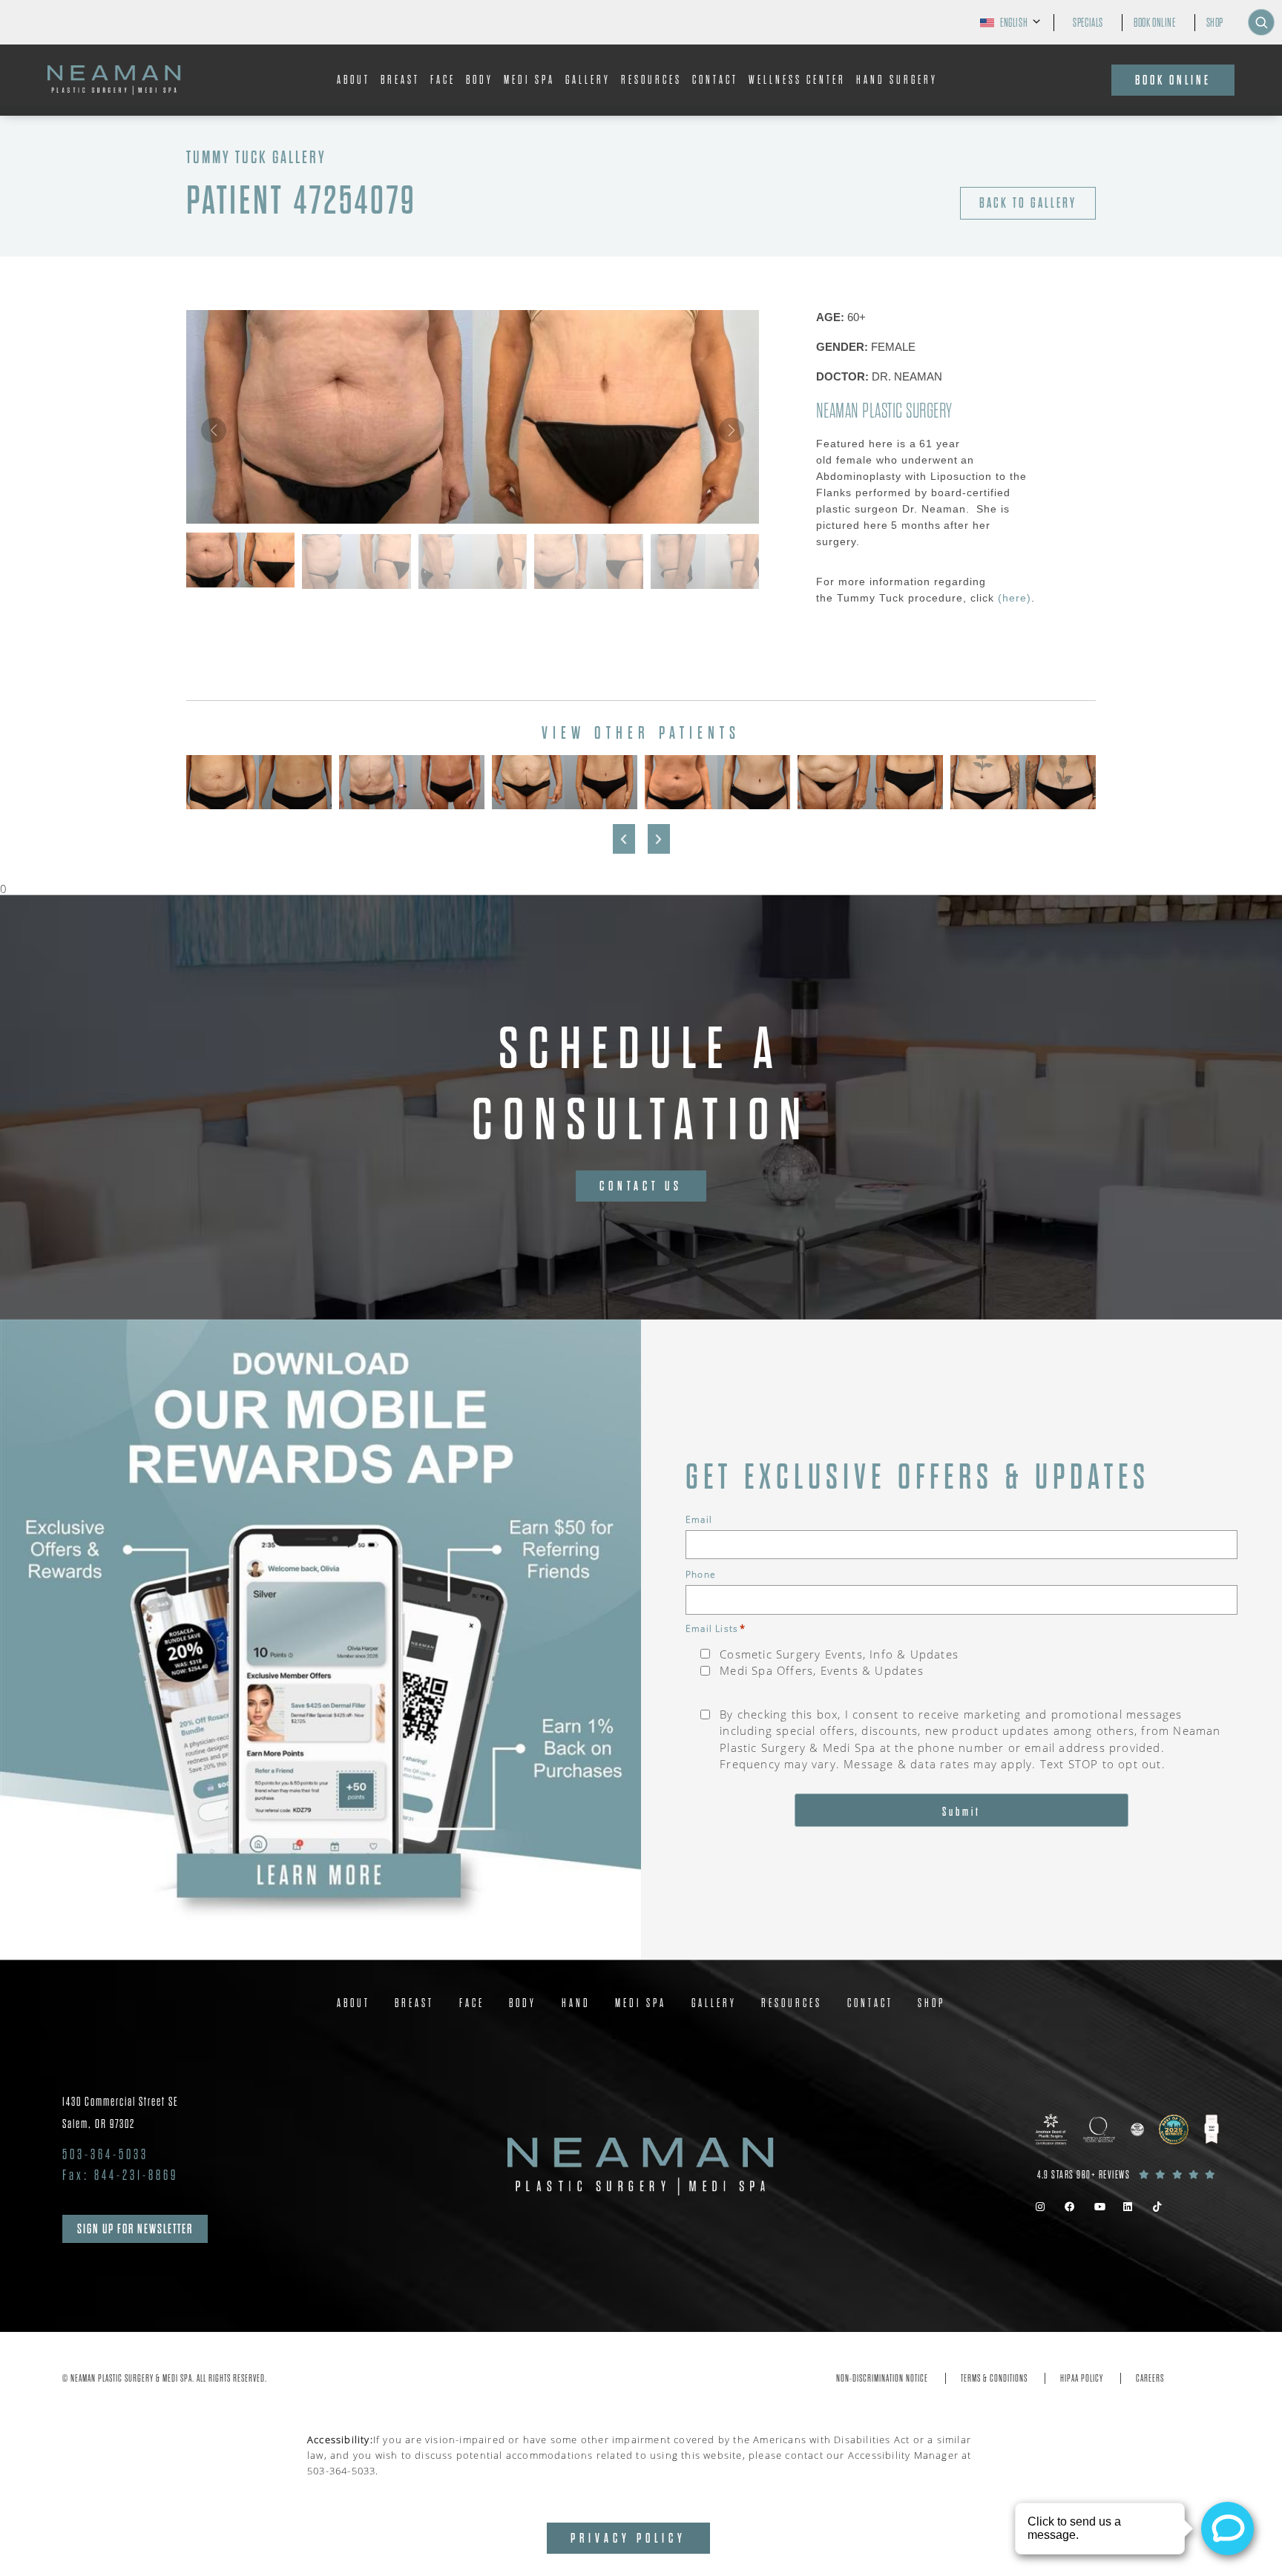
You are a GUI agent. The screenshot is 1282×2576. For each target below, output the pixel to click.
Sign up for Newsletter (135, 2229)
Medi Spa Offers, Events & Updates (822, 1670)
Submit (961, 1812)
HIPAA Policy (1082, 2378)
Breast (400, 80)
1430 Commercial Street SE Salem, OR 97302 (121, 2113)
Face (443, 80)
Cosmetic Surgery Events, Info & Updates (839, 1654)
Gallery (588, 80)
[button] (732, 430)
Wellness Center (797, 80)
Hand (576, 2003)
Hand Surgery (897, 80)
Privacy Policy (628, 2538)
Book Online (1155, 23)
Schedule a (641, 1084)
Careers (1150, 2378)
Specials (1088, 23)
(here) (1015, 598)
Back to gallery (1028, 203)
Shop (1215, 23)
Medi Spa (529, 80)
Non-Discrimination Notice (882, 2378)
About (354, 80)
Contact (715, 80)
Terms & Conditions (994, 2378)
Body (480, 80)
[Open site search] (1261, 22)
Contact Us (641, 1186)
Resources (651, 80)
